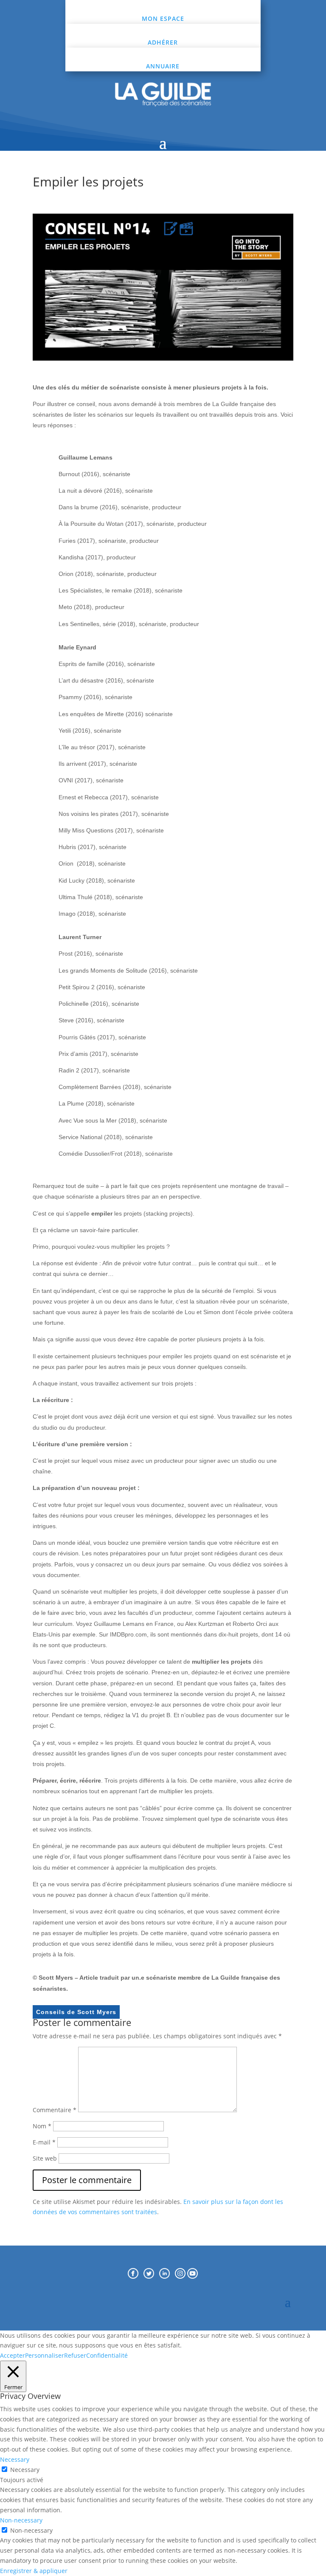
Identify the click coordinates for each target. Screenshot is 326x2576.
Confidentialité (107, 2355)
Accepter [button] (13, 2355)
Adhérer (163, 42)
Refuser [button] (75, 2355)
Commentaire (55, 2110)
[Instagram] (181, 2276)
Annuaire (163, 66)
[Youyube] (193, 2276)
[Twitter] (151, 2276)
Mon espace (163, 18)
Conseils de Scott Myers (76, 2012)
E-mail (44, 2142)
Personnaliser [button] (45, 2355)
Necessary (25, 2470)
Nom (42, 2126)
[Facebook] (133, 2276)
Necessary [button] (15, 2459)
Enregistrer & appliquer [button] (34, 2571)
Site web (45, 2158)
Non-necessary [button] (21, 2520)
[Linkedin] (167, 2276)
